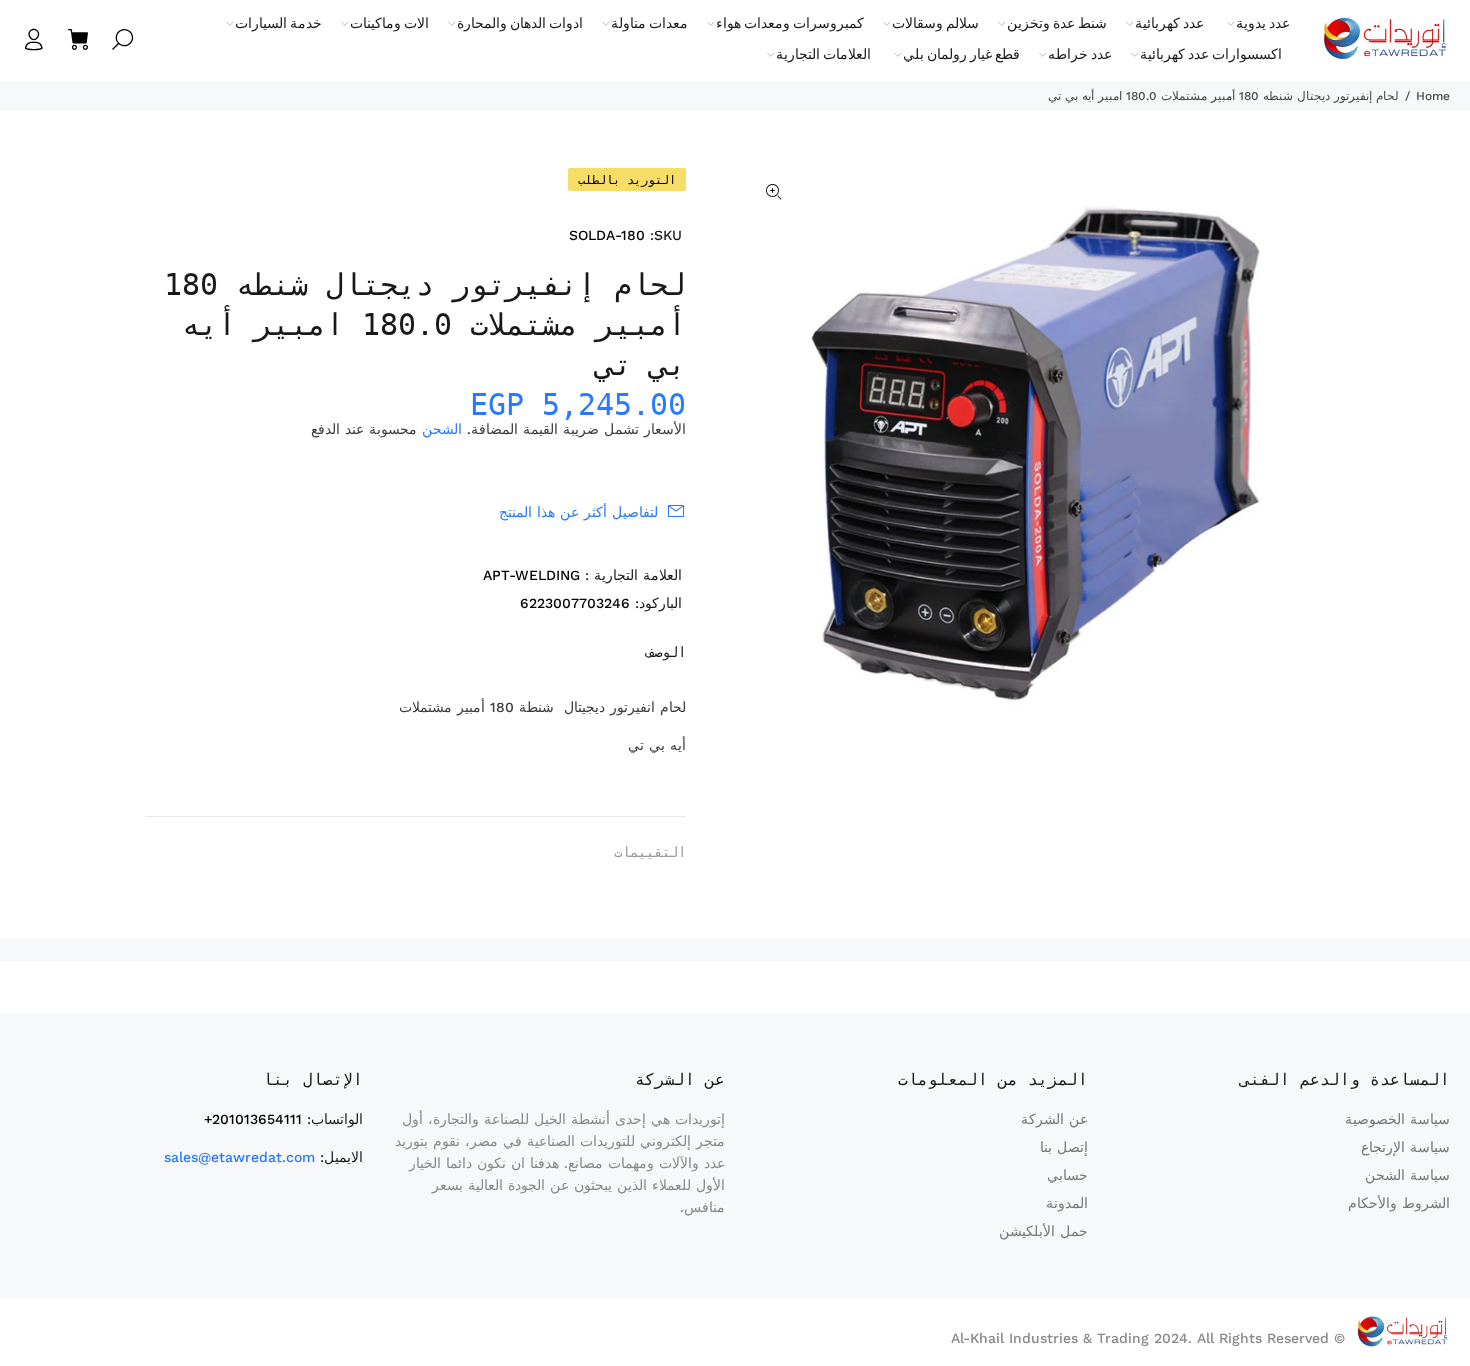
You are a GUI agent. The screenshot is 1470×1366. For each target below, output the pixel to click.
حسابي (1067, 1175)
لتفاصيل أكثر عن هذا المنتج (578, 512)
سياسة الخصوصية (1397, 1119)
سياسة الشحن (1407, 1175)
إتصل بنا (1064, 1147)
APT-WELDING (531, 575)
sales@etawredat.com (239, 1157)
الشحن (442, 429)
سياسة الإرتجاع (1405, 1147)
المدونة (1067, 1203)
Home (1433, 96)
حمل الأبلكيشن (1043, 1231)
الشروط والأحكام (1399, 1203)
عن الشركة (1054, 1119)
